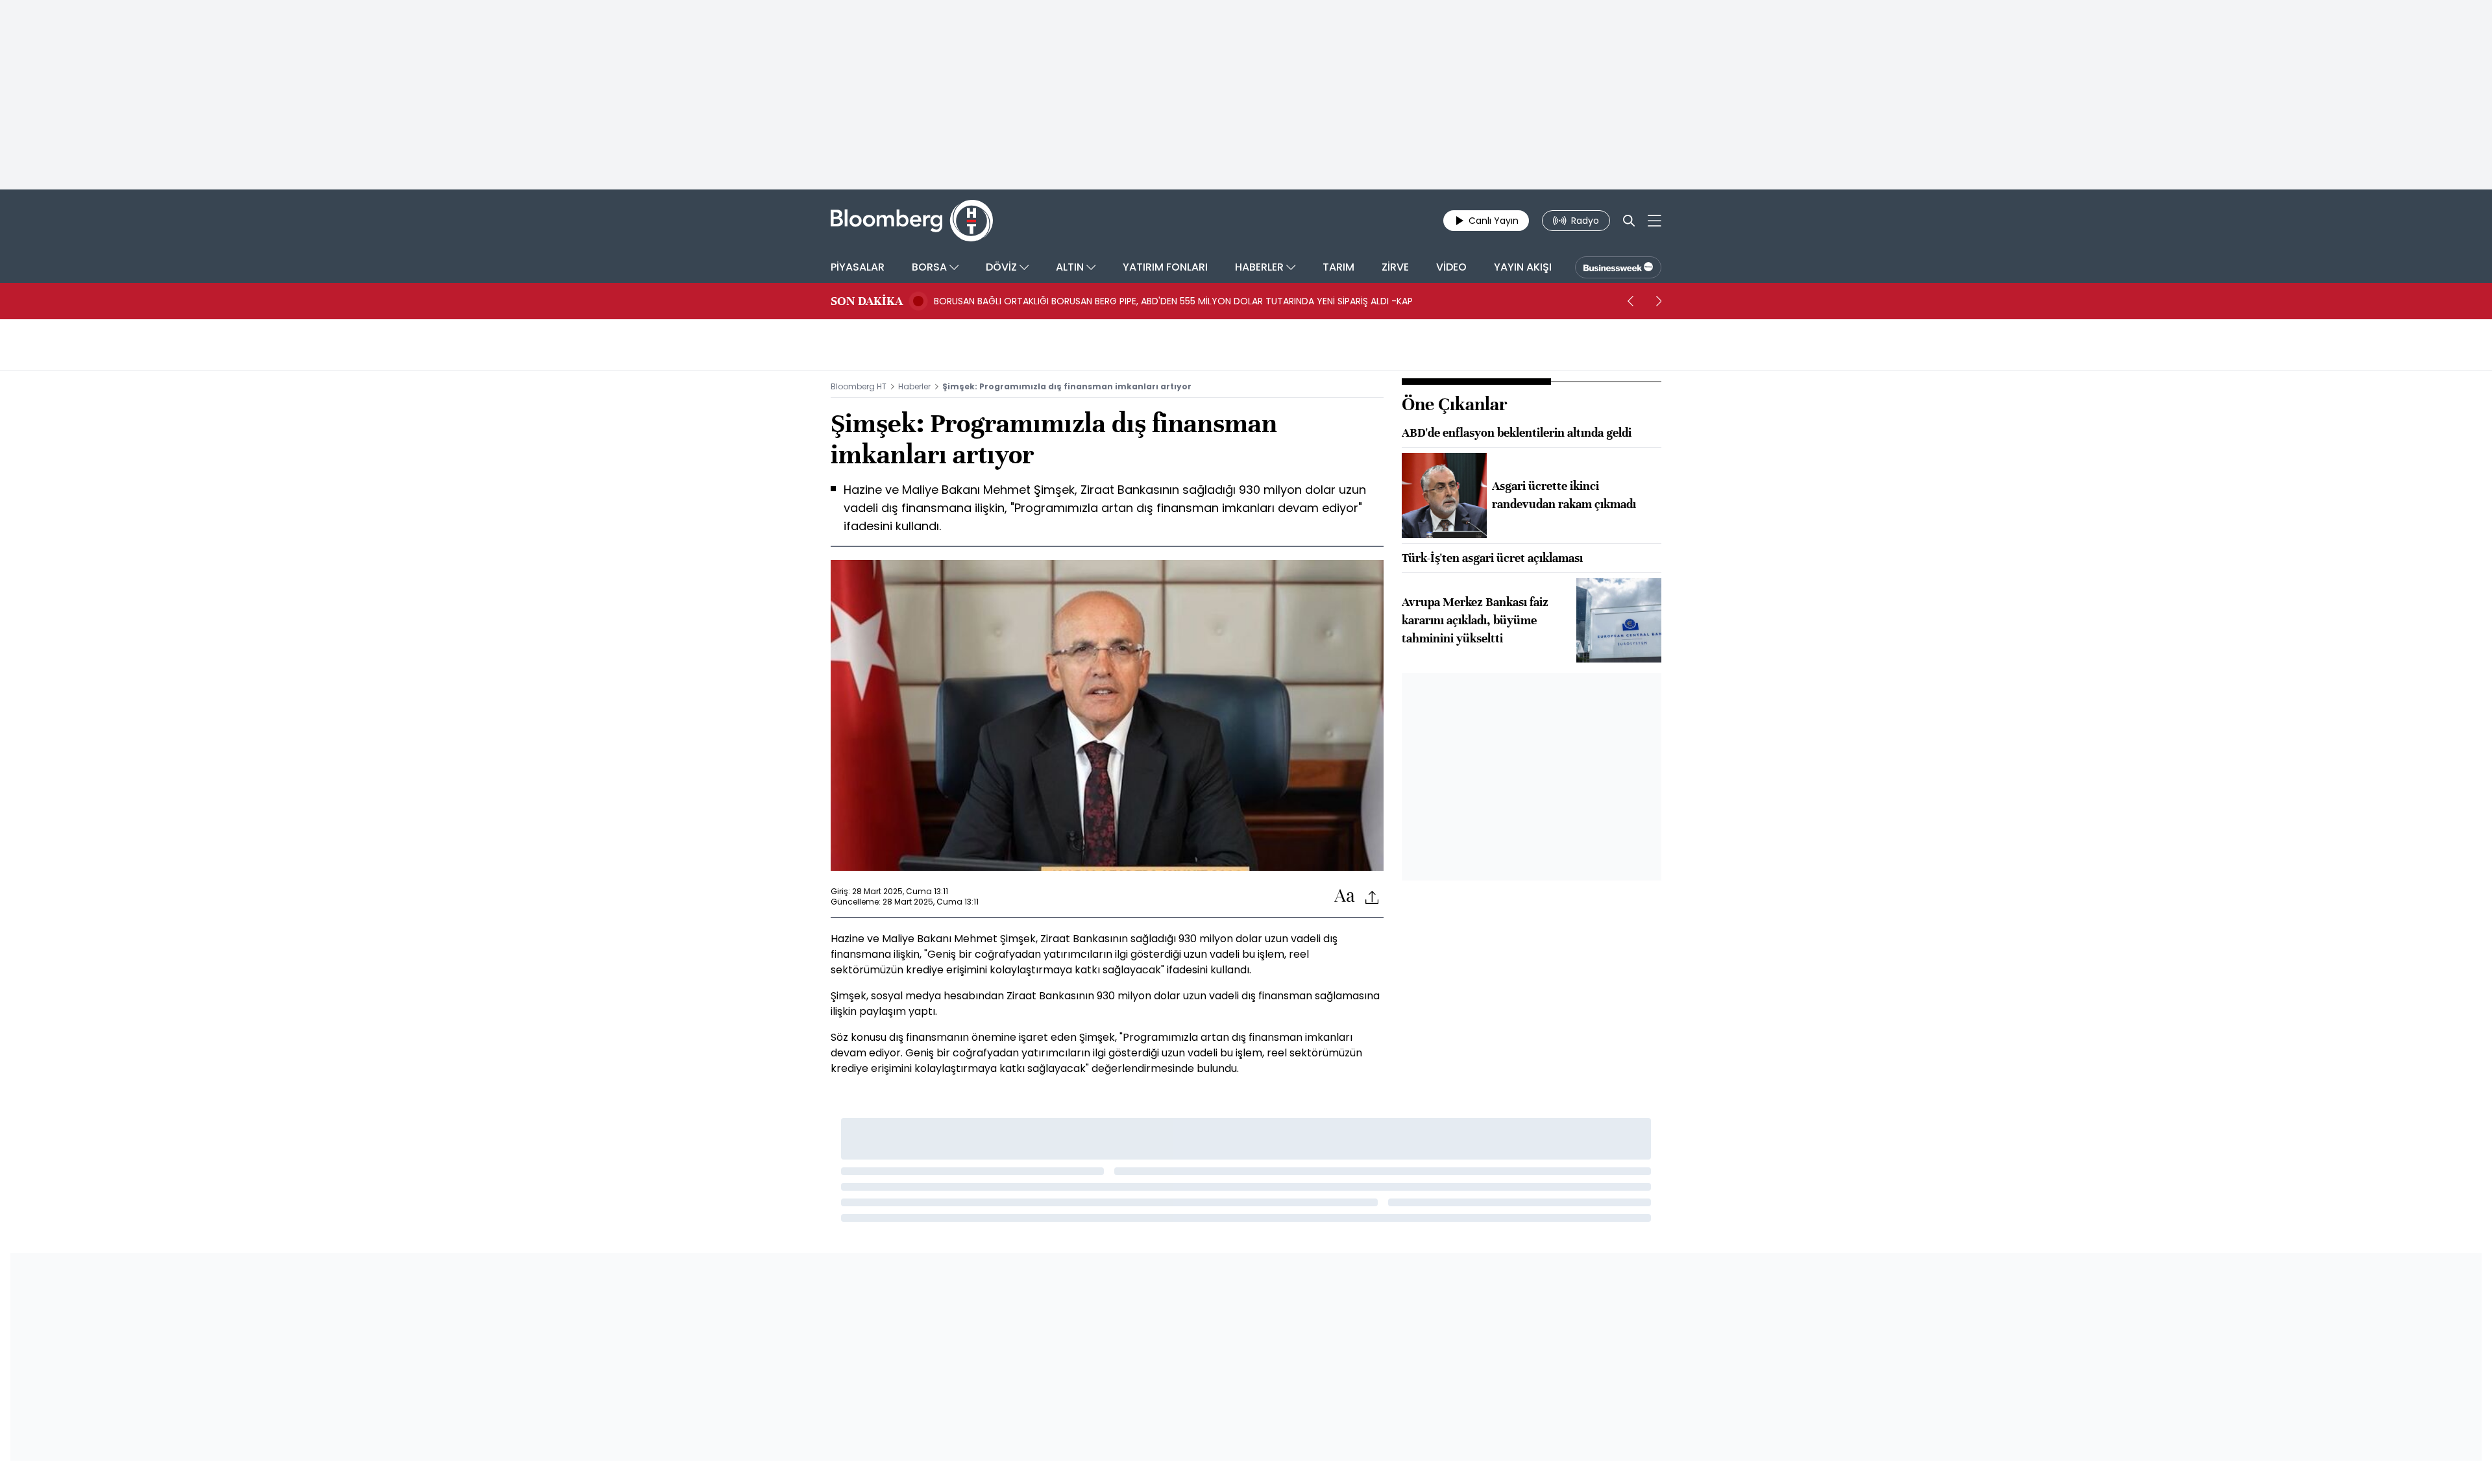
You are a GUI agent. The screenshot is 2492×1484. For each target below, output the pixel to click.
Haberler (914, 386)
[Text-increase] (1345, 896)
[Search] (1629, 221)
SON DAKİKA (867, 301)
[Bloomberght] (912, 221)
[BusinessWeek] (1618, 267)
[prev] (1630, 301)
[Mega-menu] (1655, 221)
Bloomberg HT (859, 386)
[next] (1659, 301)
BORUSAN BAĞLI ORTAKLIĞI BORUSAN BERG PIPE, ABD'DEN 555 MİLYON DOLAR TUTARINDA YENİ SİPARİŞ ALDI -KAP (1173, 301)
